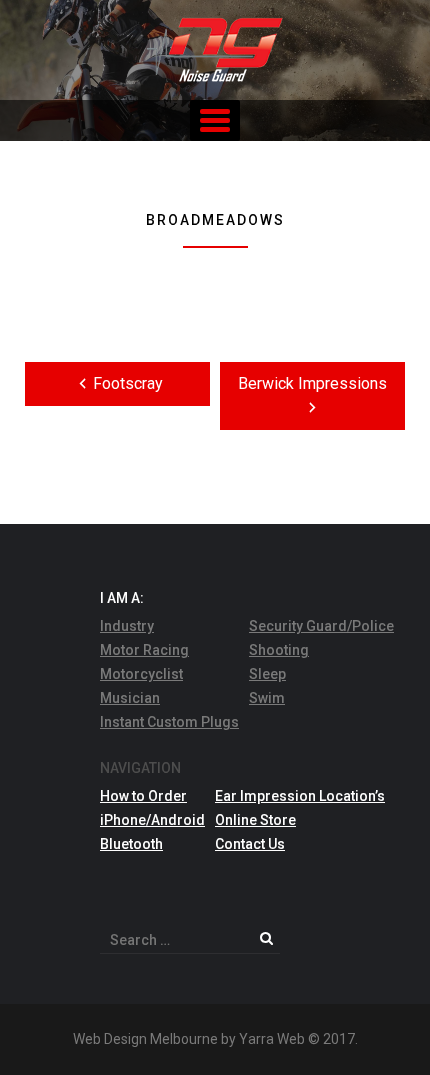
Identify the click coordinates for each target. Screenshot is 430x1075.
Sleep (267, 674)
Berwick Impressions (312, 383)
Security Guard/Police (321, 626)
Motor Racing (144, 650)
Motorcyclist (141, 674)
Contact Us (250, 844)
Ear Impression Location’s (300, 796)
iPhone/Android (152, 820)
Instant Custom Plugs (169, 722)
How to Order (143, 796)
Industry (127, 626)
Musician (130, 698)
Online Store (255, 820)
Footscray (128, 383)
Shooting (279, 650)
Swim (267, 698)
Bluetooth (131, 844)
